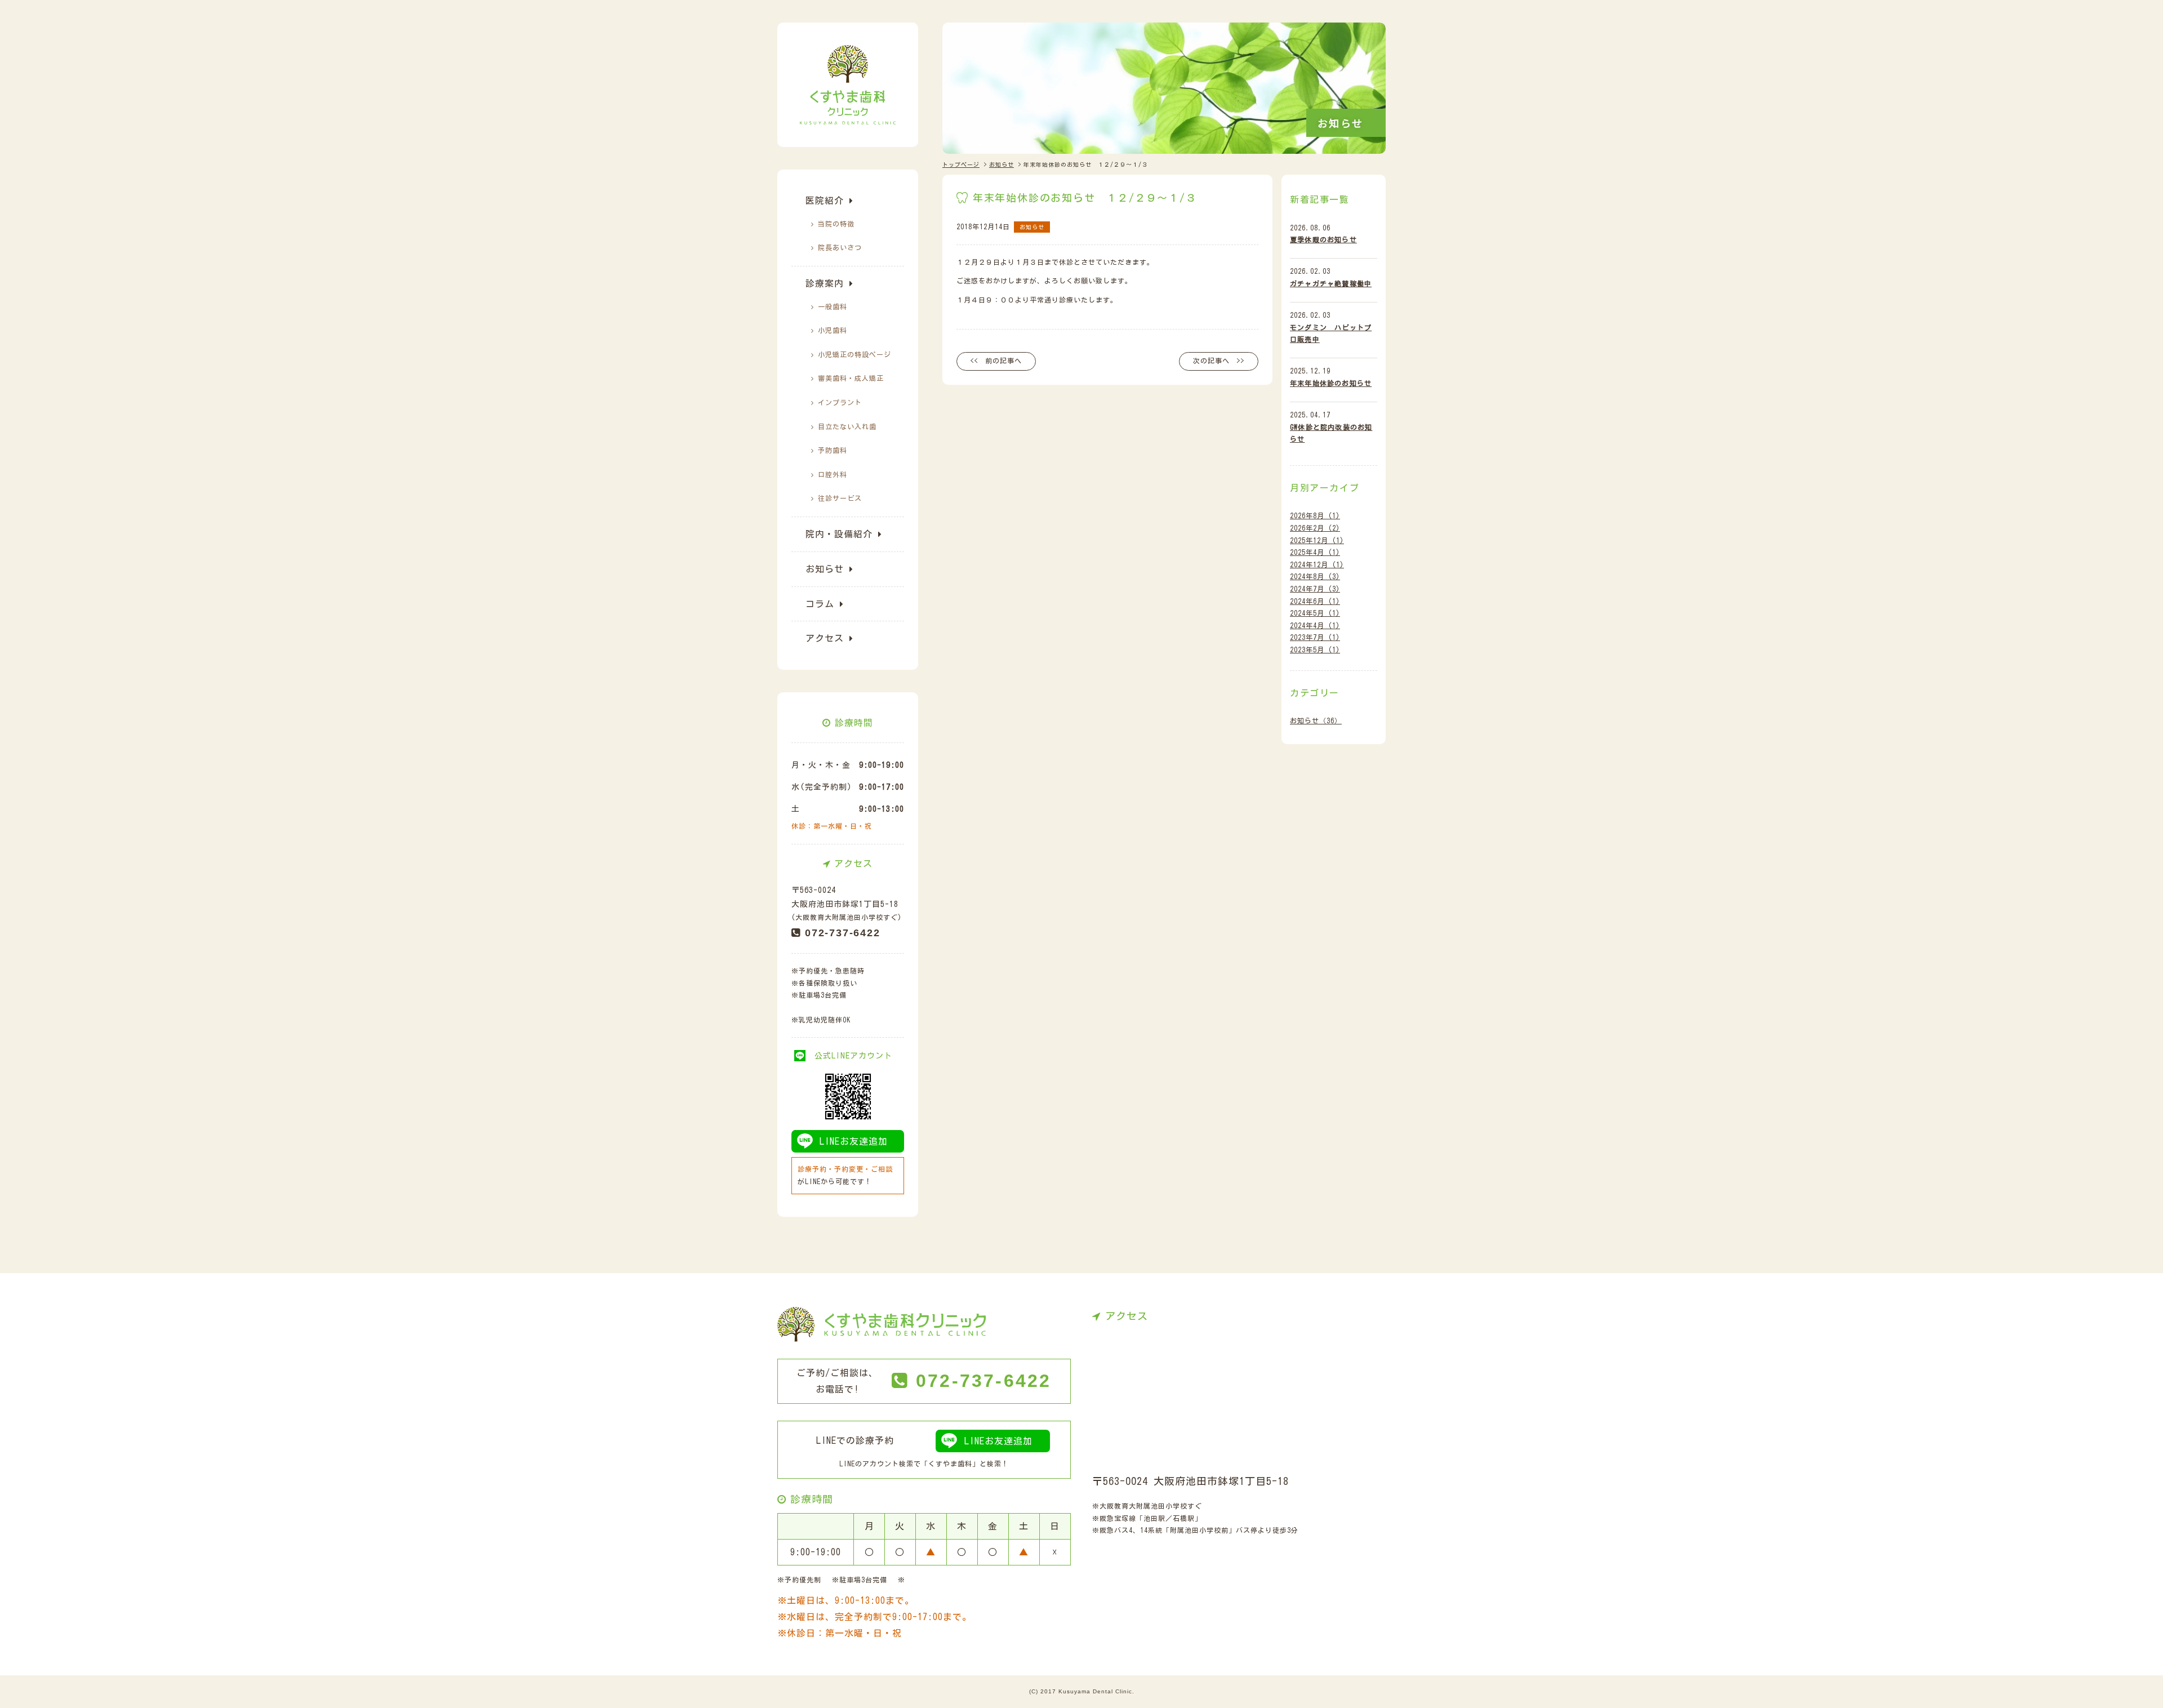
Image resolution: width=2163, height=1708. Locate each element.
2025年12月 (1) (1317, 540)
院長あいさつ (840, 247)
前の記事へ (1003, 361)
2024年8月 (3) (1315, 576)
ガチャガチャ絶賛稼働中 (1331, 283)
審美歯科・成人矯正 (851, 378)
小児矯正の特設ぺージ (854, 354)
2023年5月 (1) (1315, 650)
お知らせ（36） (1316, 720)
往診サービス (840, 498)
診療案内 (825, 283)
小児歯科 (833, 330)
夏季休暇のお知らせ (1323, 239)
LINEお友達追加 (854, 1141)
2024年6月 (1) (1315, 601)
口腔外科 (833, 474)
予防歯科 (833, 450)
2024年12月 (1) (1317, 564)
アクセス (825, 638)
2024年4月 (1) (1315, 625)
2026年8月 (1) (1315, 515)
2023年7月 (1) (1315, 637)
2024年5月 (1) (1315, 613)
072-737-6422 (843, 933)
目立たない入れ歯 (847, 426)
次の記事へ (1211, 361)
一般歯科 (833, 306)
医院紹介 (825, 201)
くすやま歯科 (950, 1464)
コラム (820, 604)
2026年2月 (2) (1315, 528)
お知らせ (825, 569)
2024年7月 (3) (1315, 589)
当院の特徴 (836, 224)
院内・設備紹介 (839, 534)
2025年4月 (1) (1315, 552)
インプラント (840, 402)
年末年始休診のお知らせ (1331, 383)
